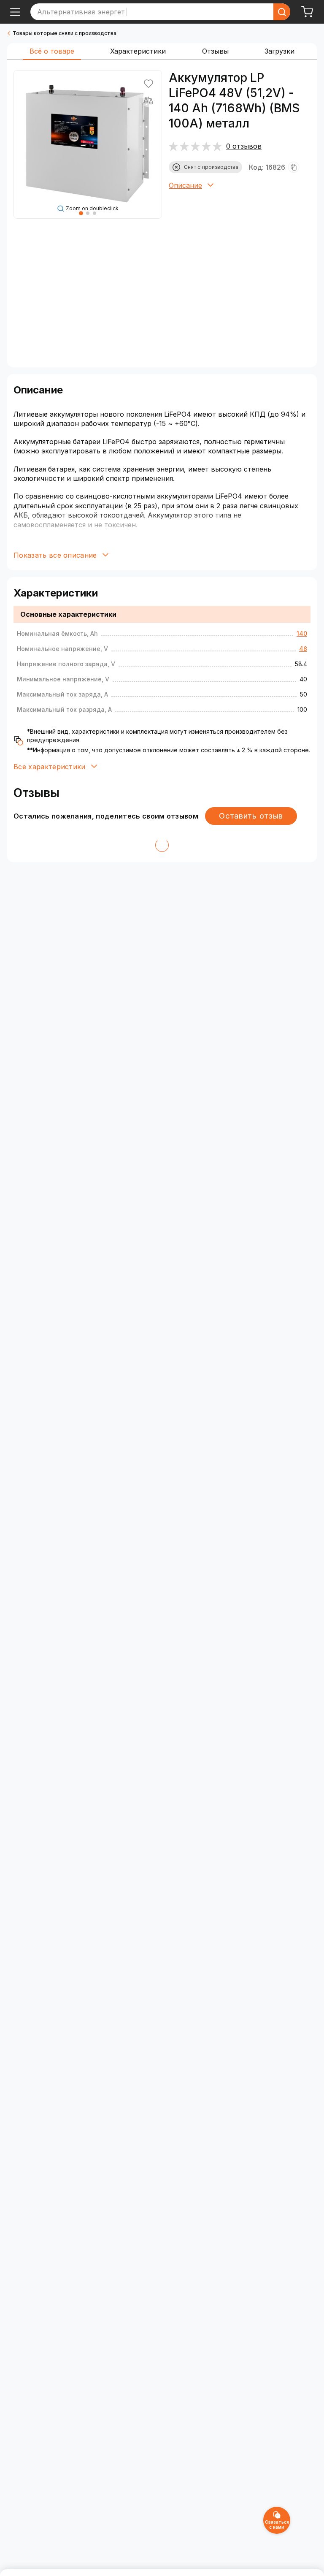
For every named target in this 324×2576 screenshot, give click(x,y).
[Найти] (282, 12)
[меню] (15, 12)
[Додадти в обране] (148, 84)
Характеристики (138, 51)
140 (302, 633)
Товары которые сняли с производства (65, 33)
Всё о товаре (52, 51)
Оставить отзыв (251, 816)
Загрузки (279, 51)
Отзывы (215, 51)
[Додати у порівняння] (148, 100)
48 (303, 649)
